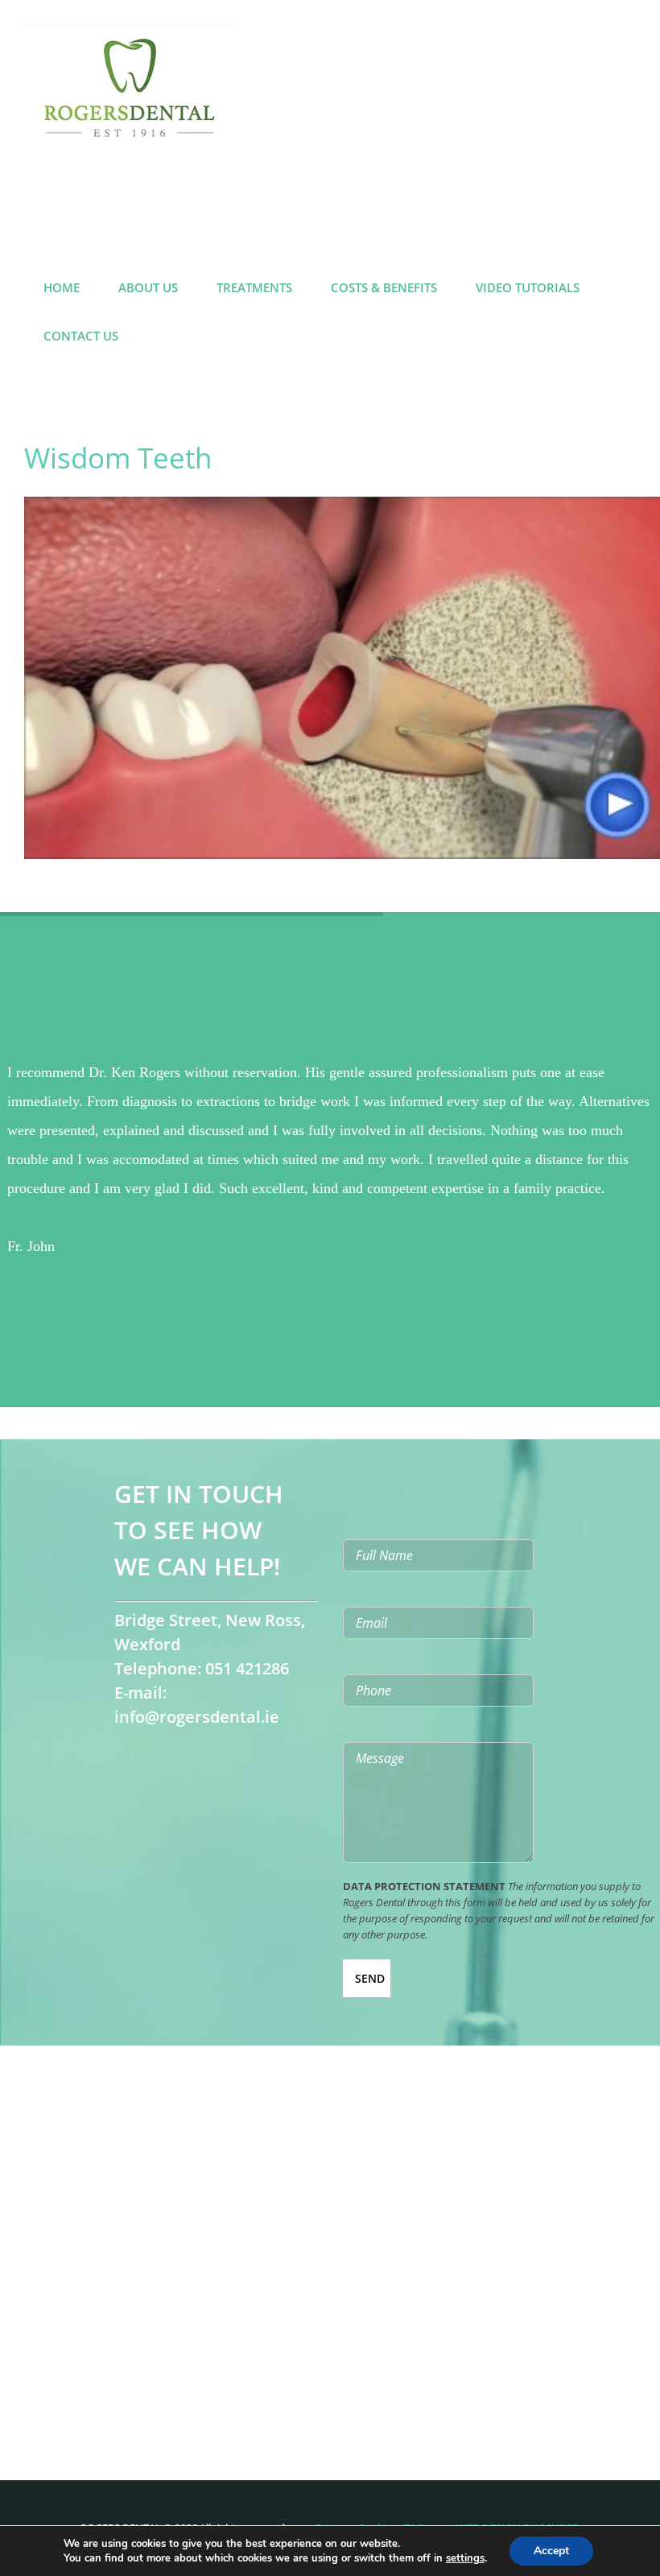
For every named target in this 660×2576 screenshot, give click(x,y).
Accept (551, 2551)
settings (465, 2558)
